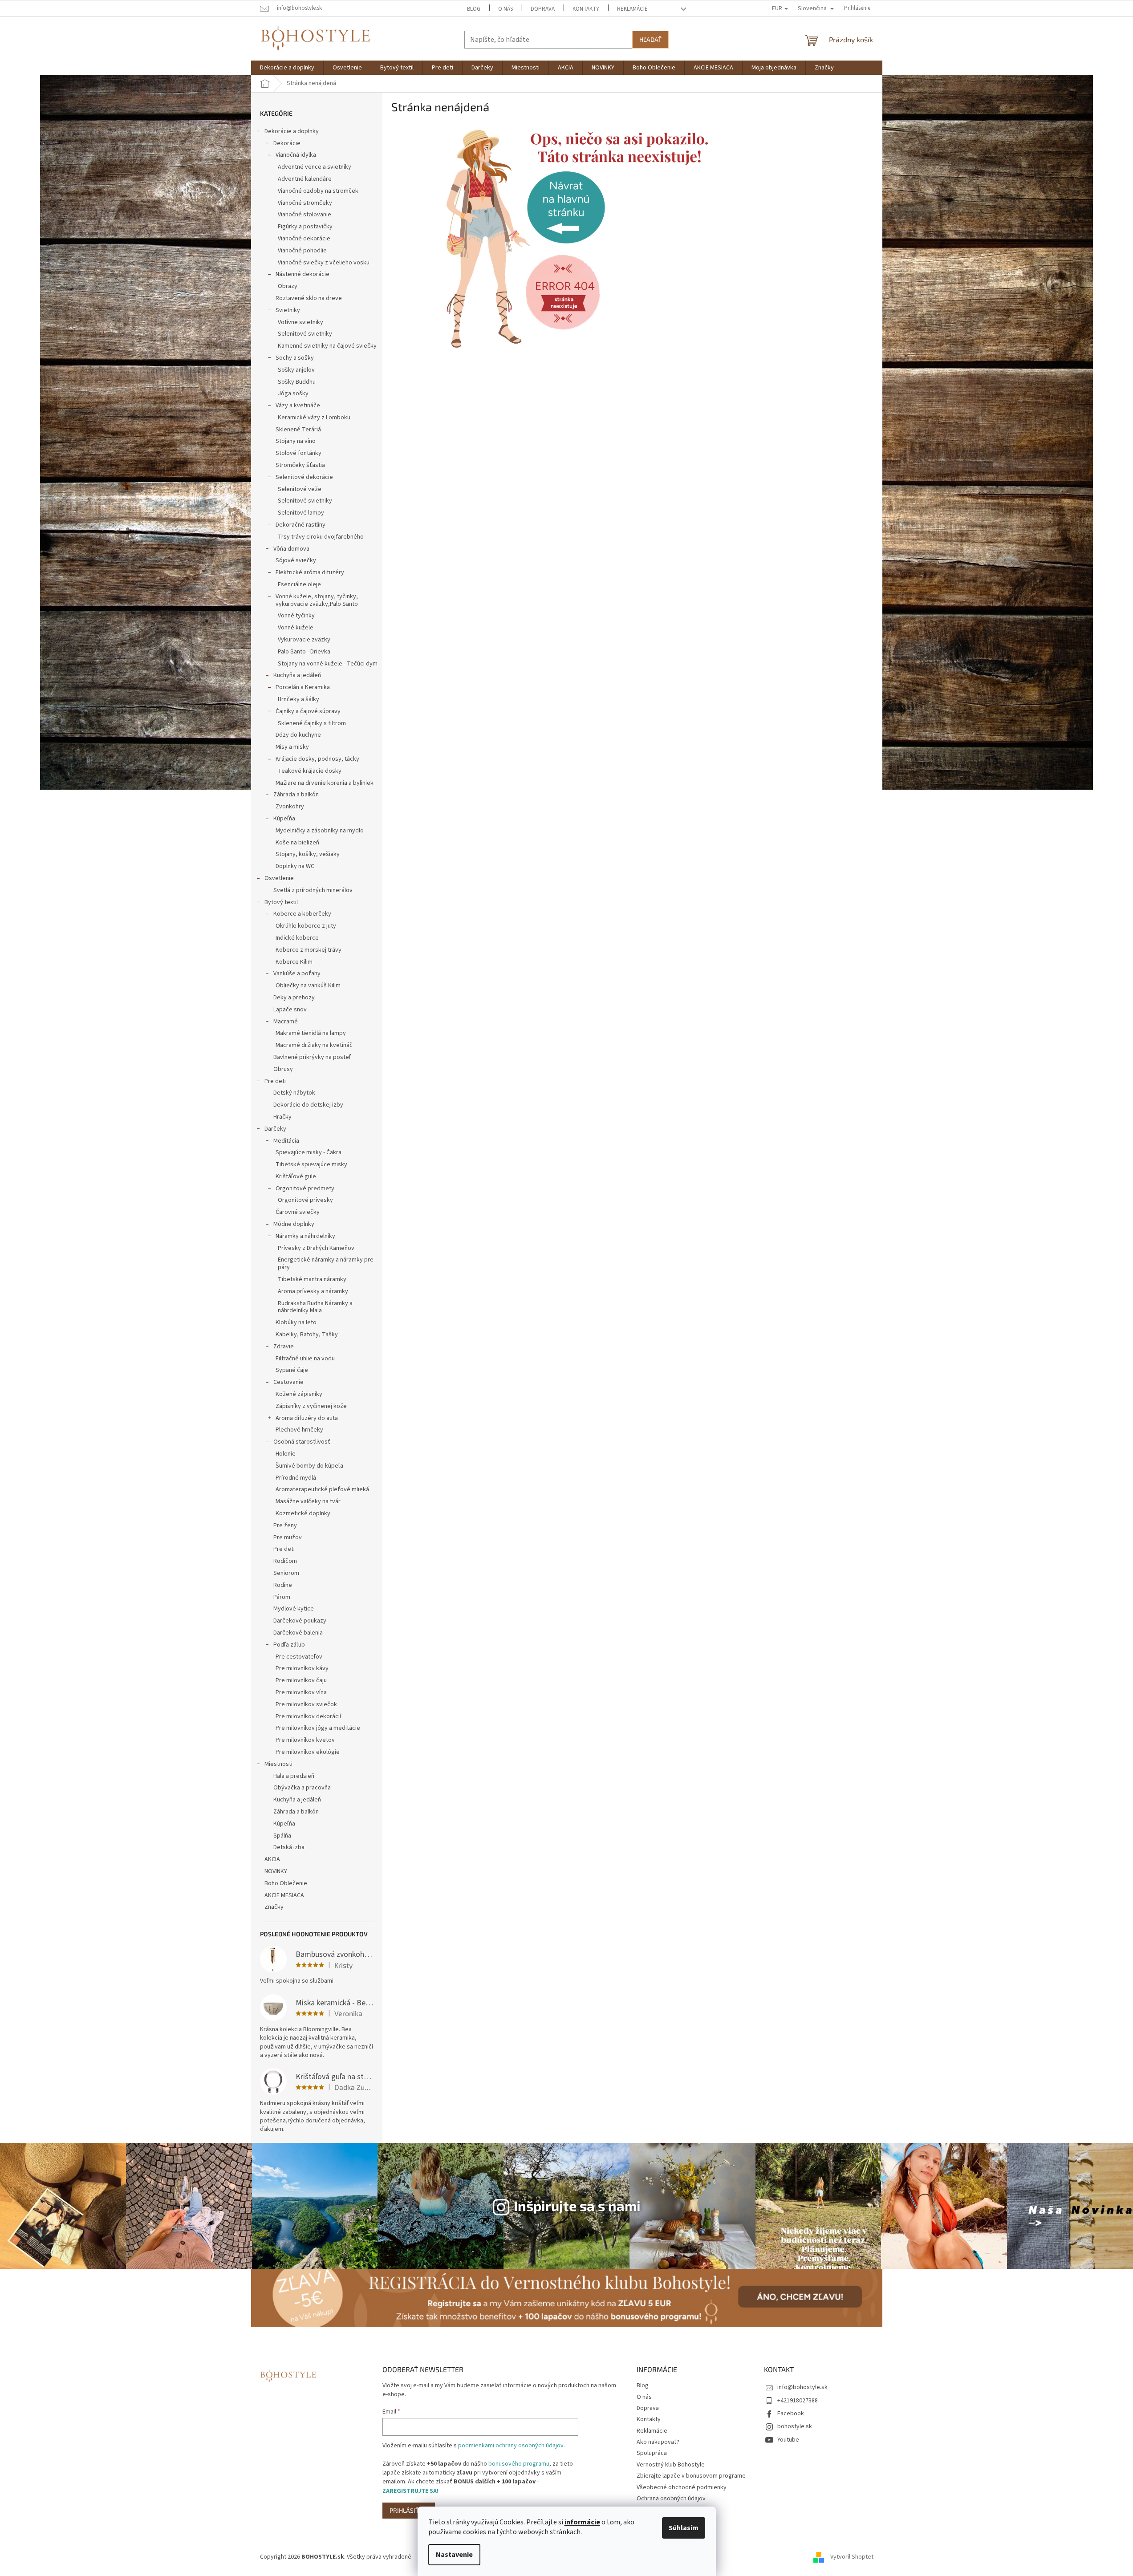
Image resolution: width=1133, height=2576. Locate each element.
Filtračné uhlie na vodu (305, 1359)
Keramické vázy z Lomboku (314, 418)
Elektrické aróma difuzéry (310, 572)
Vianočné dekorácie (304, 239)
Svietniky (288, 310)
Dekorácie (287, 143)
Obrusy (283, 1069)
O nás (506, 9)
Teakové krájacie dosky (310, 771)
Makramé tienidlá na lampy (311, 1033)
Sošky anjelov (296, 370)
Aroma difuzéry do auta (307, 1418)
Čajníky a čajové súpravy (308, 711)
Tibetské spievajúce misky (311, 1164)
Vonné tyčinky (296, 616)
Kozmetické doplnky (303, 1513)
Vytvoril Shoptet (852, 2557)
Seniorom (286, 1573)
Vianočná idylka (296, 155)
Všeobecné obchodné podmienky (682, 2487)
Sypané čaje (292, 1370)
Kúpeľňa (284, 819)
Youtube (788, 2440)
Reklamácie (632, 9)
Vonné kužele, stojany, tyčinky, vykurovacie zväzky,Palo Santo (317, 600)
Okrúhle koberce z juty (306, 926)
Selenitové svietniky (305, 334)
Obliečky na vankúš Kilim (308, 986)
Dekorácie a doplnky (292, 131)
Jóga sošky (293, 393)
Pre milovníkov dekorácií (308, 1716)
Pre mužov (288, 1537)
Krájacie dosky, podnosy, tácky (317, 759)
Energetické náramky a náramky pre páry (326, 1264)
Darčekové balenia (298, 1633)
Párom (282, 1597)
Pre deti (275, 1081)
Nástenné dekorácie (303, 274)
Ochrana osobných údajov (671, 2499)
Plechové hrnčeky (299, 1430)
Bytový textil (281, 902)
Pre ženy (285, 1525)
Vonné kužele (296, 628)
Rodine (283, 1585)
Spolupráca (652, 2453)
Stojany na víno (296, 441)
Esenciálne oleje (299, 584)
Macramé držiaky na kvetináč (314, 1045)
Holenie (286, 1454)
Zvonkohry (290, 807)
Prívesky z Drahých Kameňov (316, 1248)
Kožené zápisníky (299, 1394)
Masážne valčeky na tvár (308, 1501)
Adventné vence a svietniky (315, 167)
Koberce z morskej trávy (309, 950)
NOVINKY (276, 1871)
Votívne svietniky (301, 322)
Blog (474, 9)
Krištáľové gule (296, 1176)
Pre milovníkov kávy (302, 1668)
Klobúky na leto (296, 1322)
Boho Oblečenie (286, 1883)
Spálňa (282, 1836)
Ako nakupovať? (658, 2442)
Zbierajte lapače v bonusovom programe (691, 2476)
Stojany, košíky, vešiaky (308, 854)
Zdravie (284, 1347)
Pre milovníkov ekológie (308, 1752)
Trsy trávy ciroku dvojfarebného (321, 537)
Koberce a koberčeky (302, 914)
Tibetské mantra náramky (312, 1279)
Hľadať (650, 39)
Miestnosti (278, 1764)
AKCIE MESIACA (284, 1895)
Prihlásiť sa (409, 2510)
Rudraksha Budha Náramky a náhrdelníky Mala (315, 1307)
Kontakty (586, 9)
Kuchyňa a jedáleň (297, 675)
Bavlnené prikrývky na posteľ (312, 1057)
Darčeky (275, 1129)
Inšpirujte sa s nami (577, 2205)
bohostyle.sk (795, 2426)
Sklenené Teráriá (298, 430)
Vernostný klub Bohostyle (671, 2465)
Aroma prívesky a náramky (313, 1291)
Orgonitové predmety (305, 1189)
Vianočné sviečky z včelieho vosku (324, 263)
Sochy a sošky (295, 358)
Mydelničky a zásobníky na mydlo (320, 831)
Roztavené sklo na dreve (309, 298)
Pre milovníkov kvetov (305, 1740)
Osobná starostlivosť (302, 1442)
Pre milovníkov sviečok (306, 1704)
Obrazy (288, 286)
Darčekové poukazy (300, 1621)
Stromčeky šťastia (300, 465)
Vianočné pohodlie (302, 251)
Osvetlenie (279, 878)
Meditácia (286, 1141)
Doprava (543, 9)
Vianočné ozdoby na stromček (318, 191)
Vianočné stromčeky (305, 203)
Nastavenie (454, 2555)
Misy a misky (292, 747)
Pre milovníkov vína (301, 1692)
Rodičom (285, 1561)
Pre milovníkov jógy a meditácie (318, 1728)
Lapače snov (290, 1010)
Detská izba (289, 1847)
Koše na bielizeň (297, 843)
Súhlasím (684, 2528)
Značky (274, 1907)
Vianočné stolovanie (305, 215)
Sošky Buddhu (297, 382)
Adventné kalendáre (305, 179)
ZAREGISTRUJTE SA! (410, 2491)
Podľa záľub (289, 1645)
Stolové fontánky (298, 453)
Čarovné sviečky (298, 1212)
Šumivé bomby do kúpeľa (309, 1466)
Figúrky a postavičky (305, 227)
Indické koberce (297, 938)
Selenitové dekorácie (304, 477)
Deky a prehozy (294, 998)
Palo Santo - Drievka (304, 652)
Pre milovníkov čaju (301, 1680)
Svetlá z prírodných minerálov (313, 890)
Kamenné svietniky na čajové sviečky (327, 346)
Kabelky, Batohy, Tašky (307, 1335)
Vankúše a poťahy (297, 974)
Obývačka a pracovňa (302, 1788)
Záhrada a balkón (296, 795)
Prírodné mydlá (296, 1478)
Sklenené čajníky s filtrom (312, 723)
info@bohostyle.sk (802, 2387)
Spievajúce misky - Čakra (309, 1152)
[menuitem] (287, 68)
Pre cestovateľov (299, 1657)
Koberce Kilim (294, 962)
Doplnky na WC (295, 866)
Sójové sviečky (296, 560)
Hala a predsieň (294, 1776)
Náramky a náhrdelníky (305, 1236)
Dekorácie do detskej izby (308, 1105)
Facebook (791, 2414)
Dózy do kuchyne (298, 735)
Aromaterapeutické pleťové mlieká (322, 1489)
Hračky (282, 1117)
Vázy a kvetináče (298, 406)
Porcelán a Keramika (303, 687)
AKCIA (272, 1859)
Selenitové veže (300, 489)
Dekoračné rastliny (301, 525)
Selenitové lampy (301, 513)
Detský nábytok (294, 1093)
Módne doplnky (294, 1224)
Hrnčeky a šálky (298, 699)
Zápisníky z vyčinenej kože (311, 1406)
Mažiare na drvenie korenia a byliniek (325, 783)
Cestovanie (288, 1382)
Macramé (286, 1022)
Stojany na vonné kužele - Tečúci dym (328, 664)
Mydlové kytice (294, 1609)
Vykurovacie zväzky (304, 640)
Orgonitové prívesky (305, 1200)
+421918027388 (798, 2401)
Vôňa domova (291, 549)
